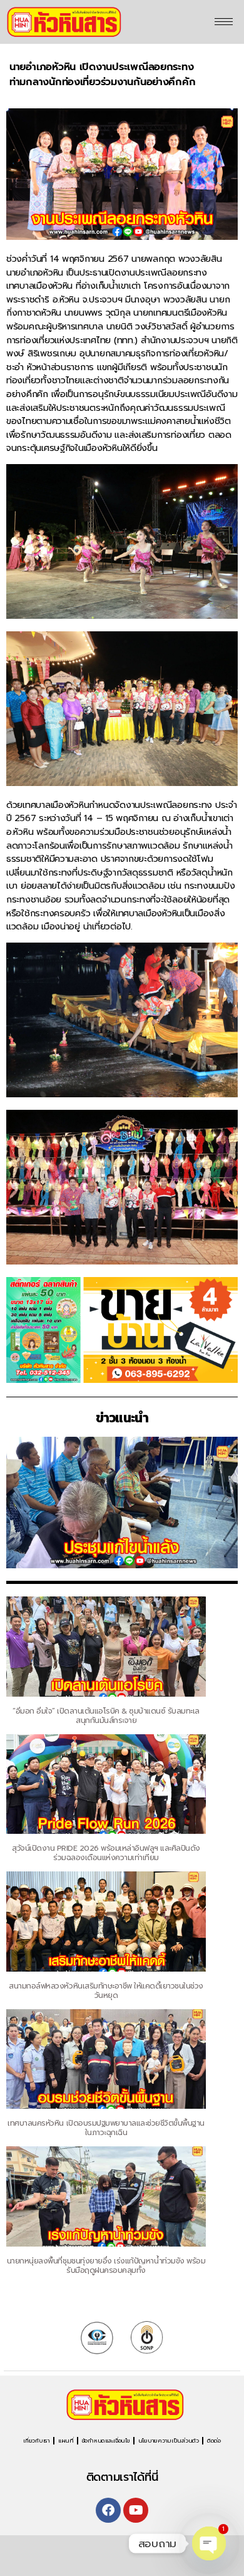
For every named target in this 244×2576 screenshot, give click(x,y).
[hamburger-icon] (224, 22)
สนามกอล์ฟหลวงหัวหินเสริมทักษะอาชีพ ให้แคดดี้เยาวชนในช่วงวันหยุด (106, 1991)
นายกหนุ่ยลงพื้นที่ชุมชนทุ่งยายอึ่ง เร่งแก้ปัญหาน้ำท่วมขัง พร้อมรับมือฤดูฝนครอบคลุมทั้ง (106, 2266)
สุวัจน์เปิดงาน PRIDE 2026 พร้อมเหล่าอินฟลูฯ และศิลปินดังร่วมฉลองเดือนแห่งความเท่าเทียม (106, 1853)
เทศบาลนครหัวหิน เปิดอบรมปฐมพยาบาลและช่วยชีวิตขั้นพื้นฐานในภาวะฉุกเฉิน (106, 2128)
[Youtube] (136, 2510)
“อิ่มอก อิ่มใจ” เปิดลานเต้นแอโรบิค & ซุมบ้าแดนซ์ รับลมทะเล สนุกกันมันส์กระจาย (106, 1716)
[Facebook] (108, 2510)
